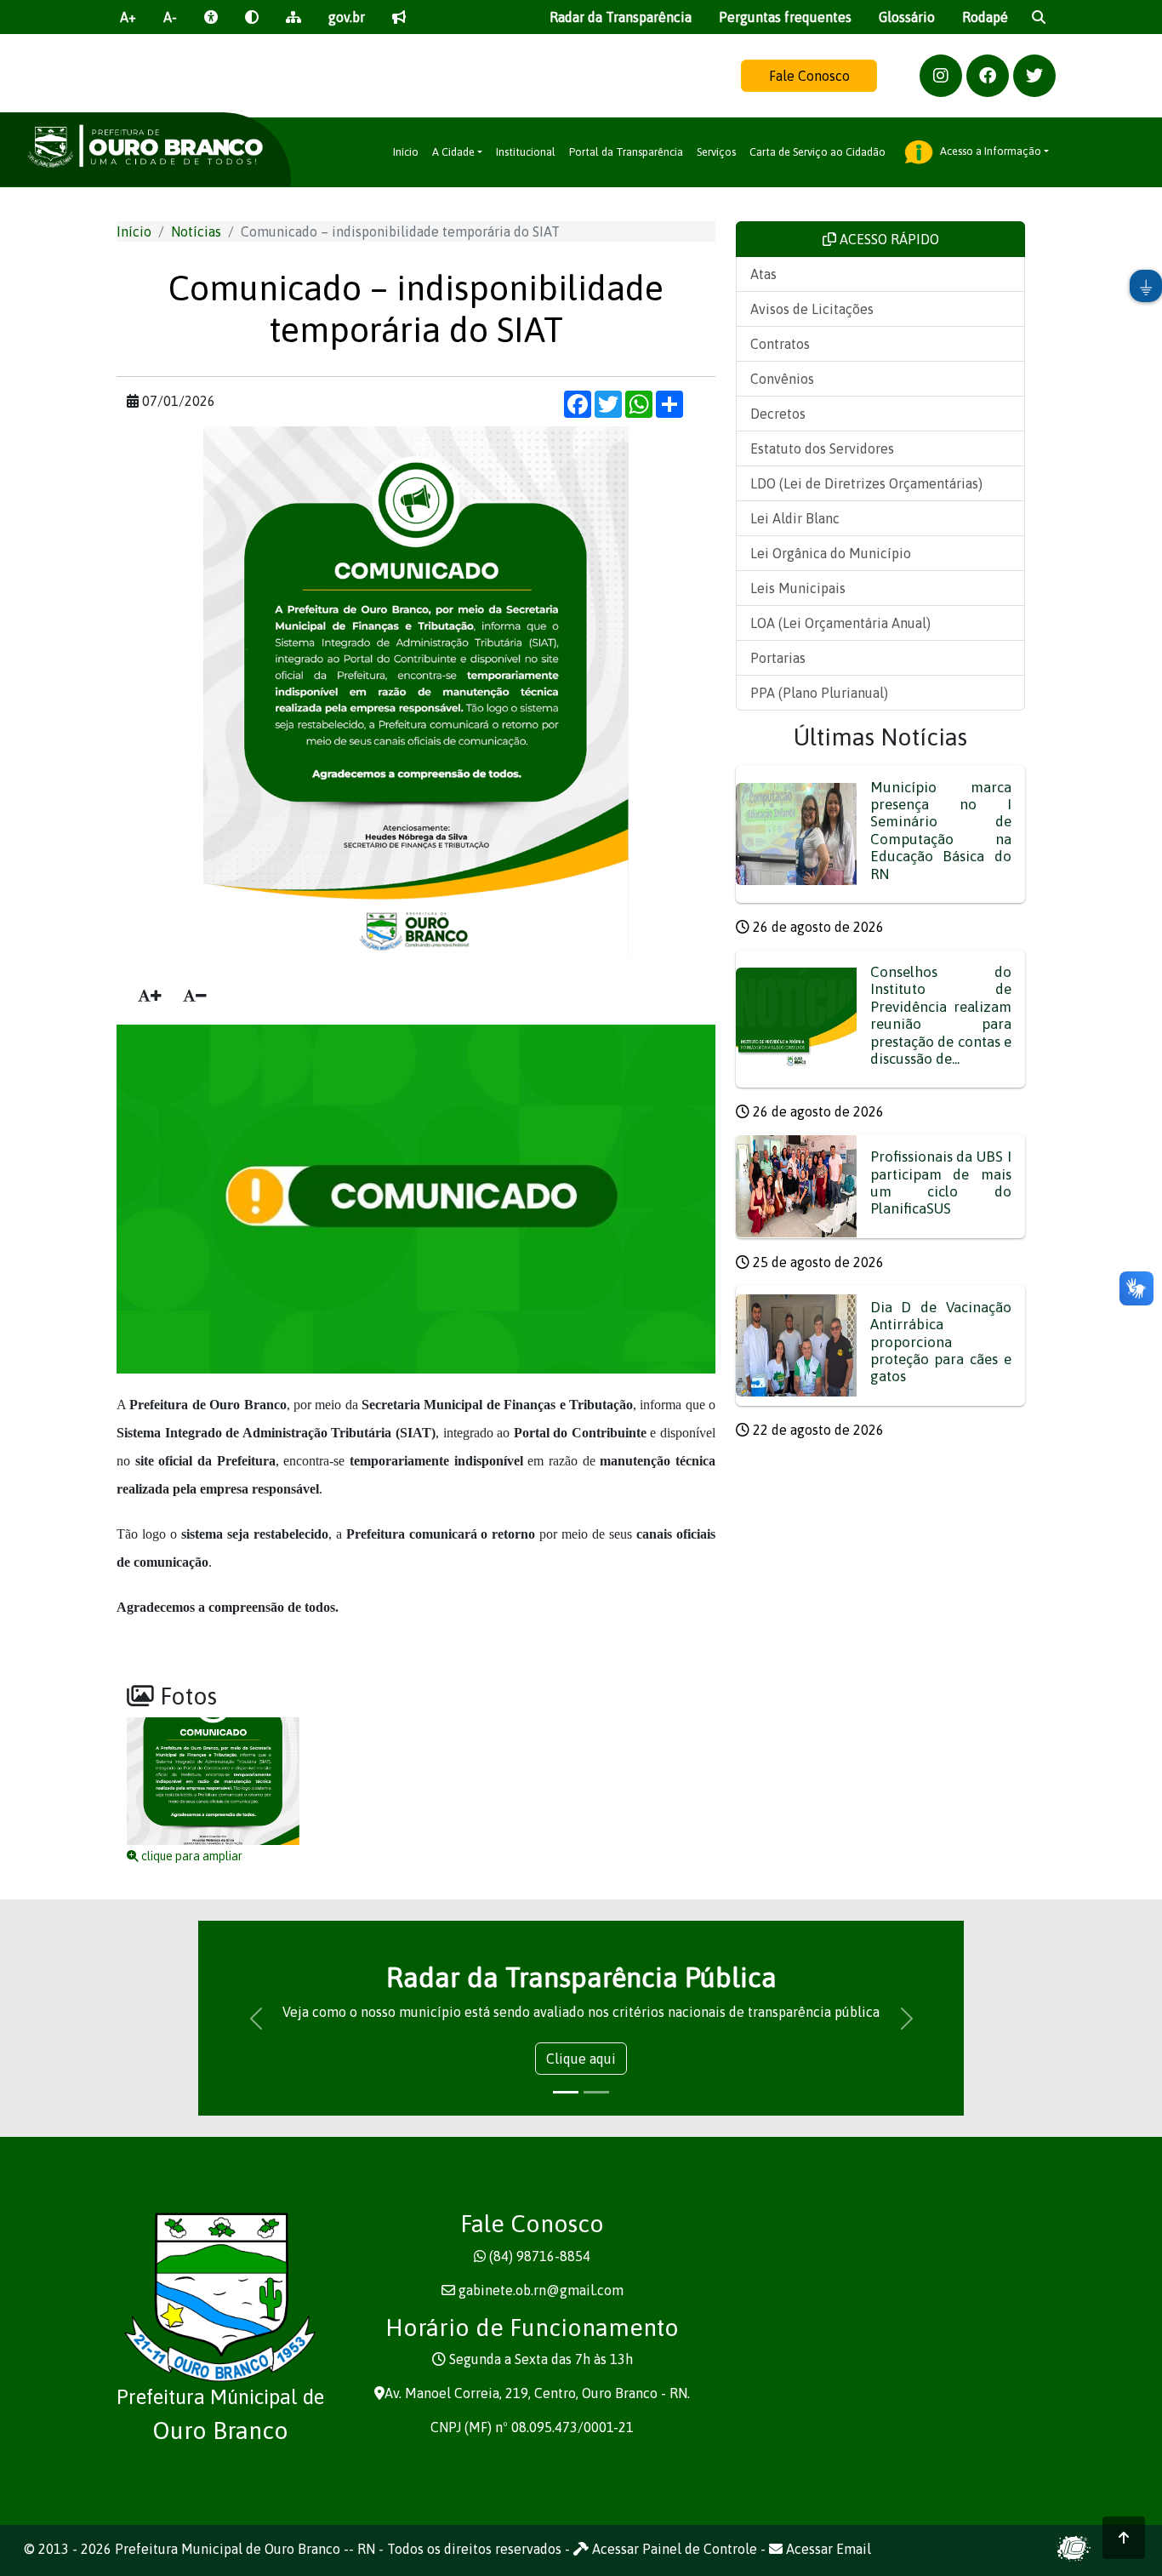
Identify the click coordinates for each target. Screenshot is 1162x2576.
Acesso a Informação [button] (989, 151)
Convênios (782, 379)
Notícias (196, 231)
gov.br (347, 17)
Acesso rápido (888, 239)
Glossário (907, 17)
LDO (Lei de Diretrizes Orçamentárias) (866, 483)
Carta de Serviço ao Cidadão (817, 152)
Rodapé (985, 17)
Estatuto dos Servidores (822, 448)
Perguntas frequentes (785, 17)
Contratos (780, 344)
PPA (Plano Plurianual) (819, 693)
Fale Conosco (809, 76)
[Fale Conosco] (399, 17)
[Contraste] (252, 17)
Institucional (526, 152)
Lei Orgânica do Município (831, 553)
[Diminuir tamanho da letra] (195, 996)
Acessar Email (827, 2549)
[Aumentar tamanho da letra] (150, 996)
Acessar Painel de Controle (673, 2549)
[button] (941, 76)
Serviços (716, 152)
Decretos (778, 414)
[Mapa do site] (293, 17)
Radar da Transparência (621, 17)
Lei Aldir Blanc (795, 518)
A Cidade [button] (453, 152)
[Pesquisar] (1039, 17)
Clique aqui (581, 2059)
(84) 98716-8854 (540, 2256)
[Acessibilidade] (211, 17)
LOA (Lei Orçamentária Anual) (840, 623)
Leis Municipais (798, 588)
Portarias (778, 658)
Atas (763, 274)
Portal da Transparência (626, 152)
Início (406, 152)
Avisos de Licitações (812, 309)
